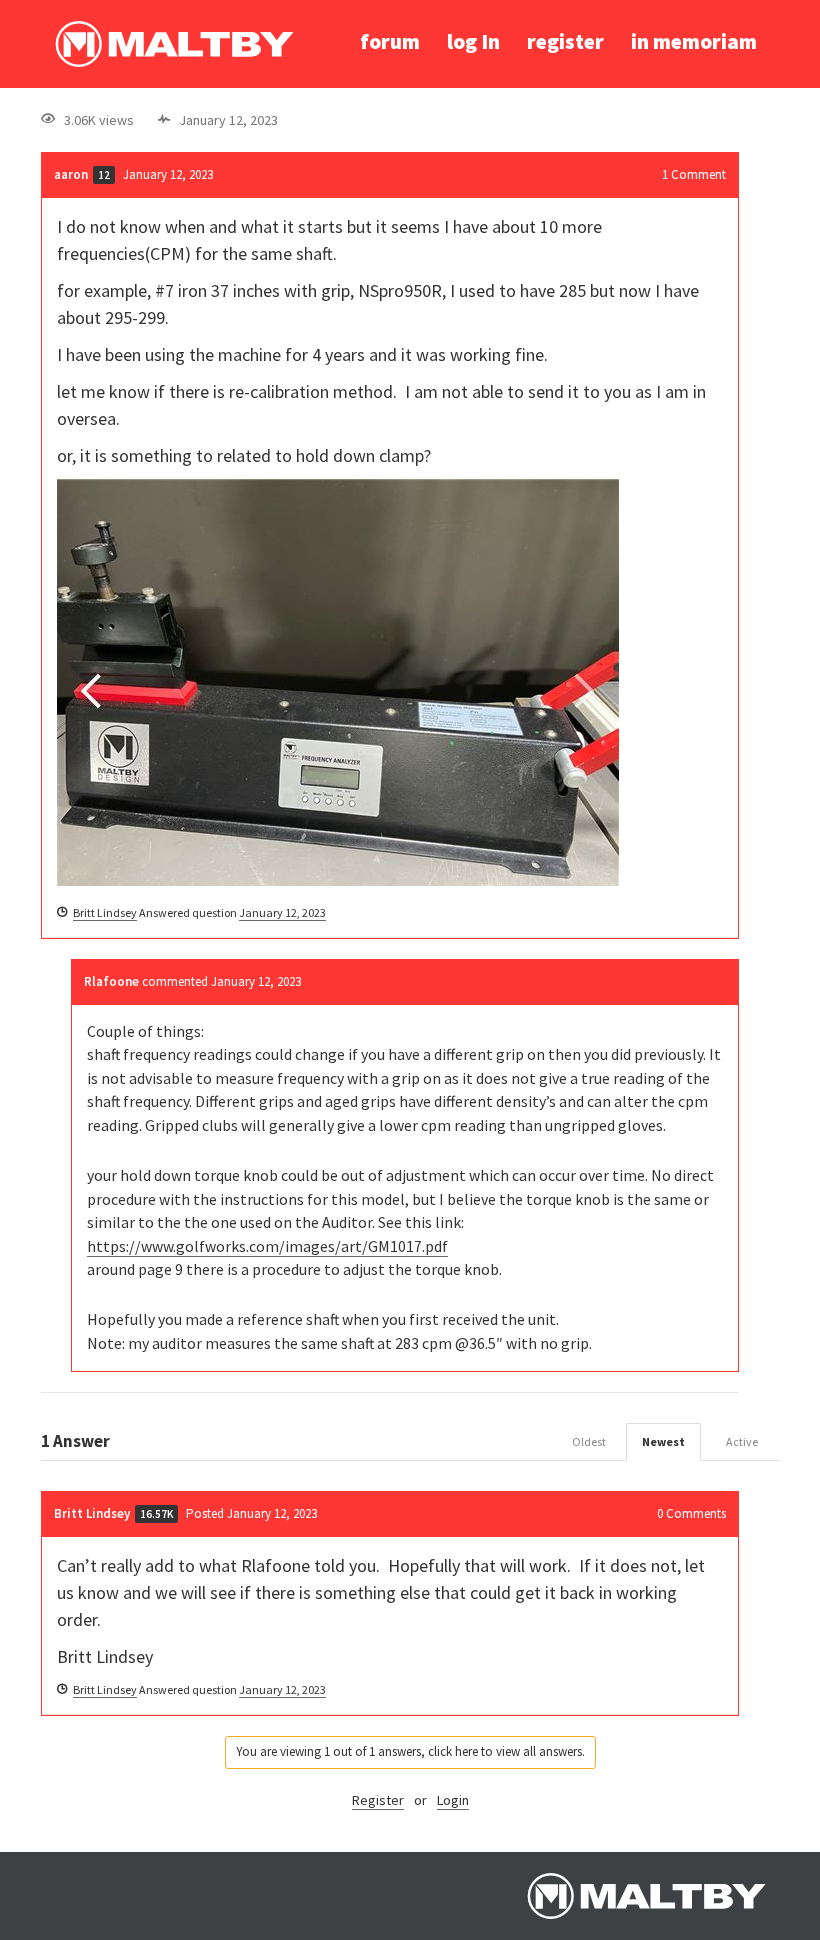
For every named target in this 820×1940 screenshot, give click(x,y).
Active (742, 1441)
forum (390, 41)
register (565, 41)
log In (473, 41)
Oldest (589, 1441)
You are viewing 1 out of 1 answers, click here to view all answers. (410, 1751)
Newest (663, 1441)
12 (104, 175)
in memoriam (694, 41)
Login (453, 1800)
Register (378, 1800)
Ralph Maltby (174, 44)
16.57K (156, 1514)
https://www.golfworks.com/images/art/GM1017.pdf (267, 1246)
